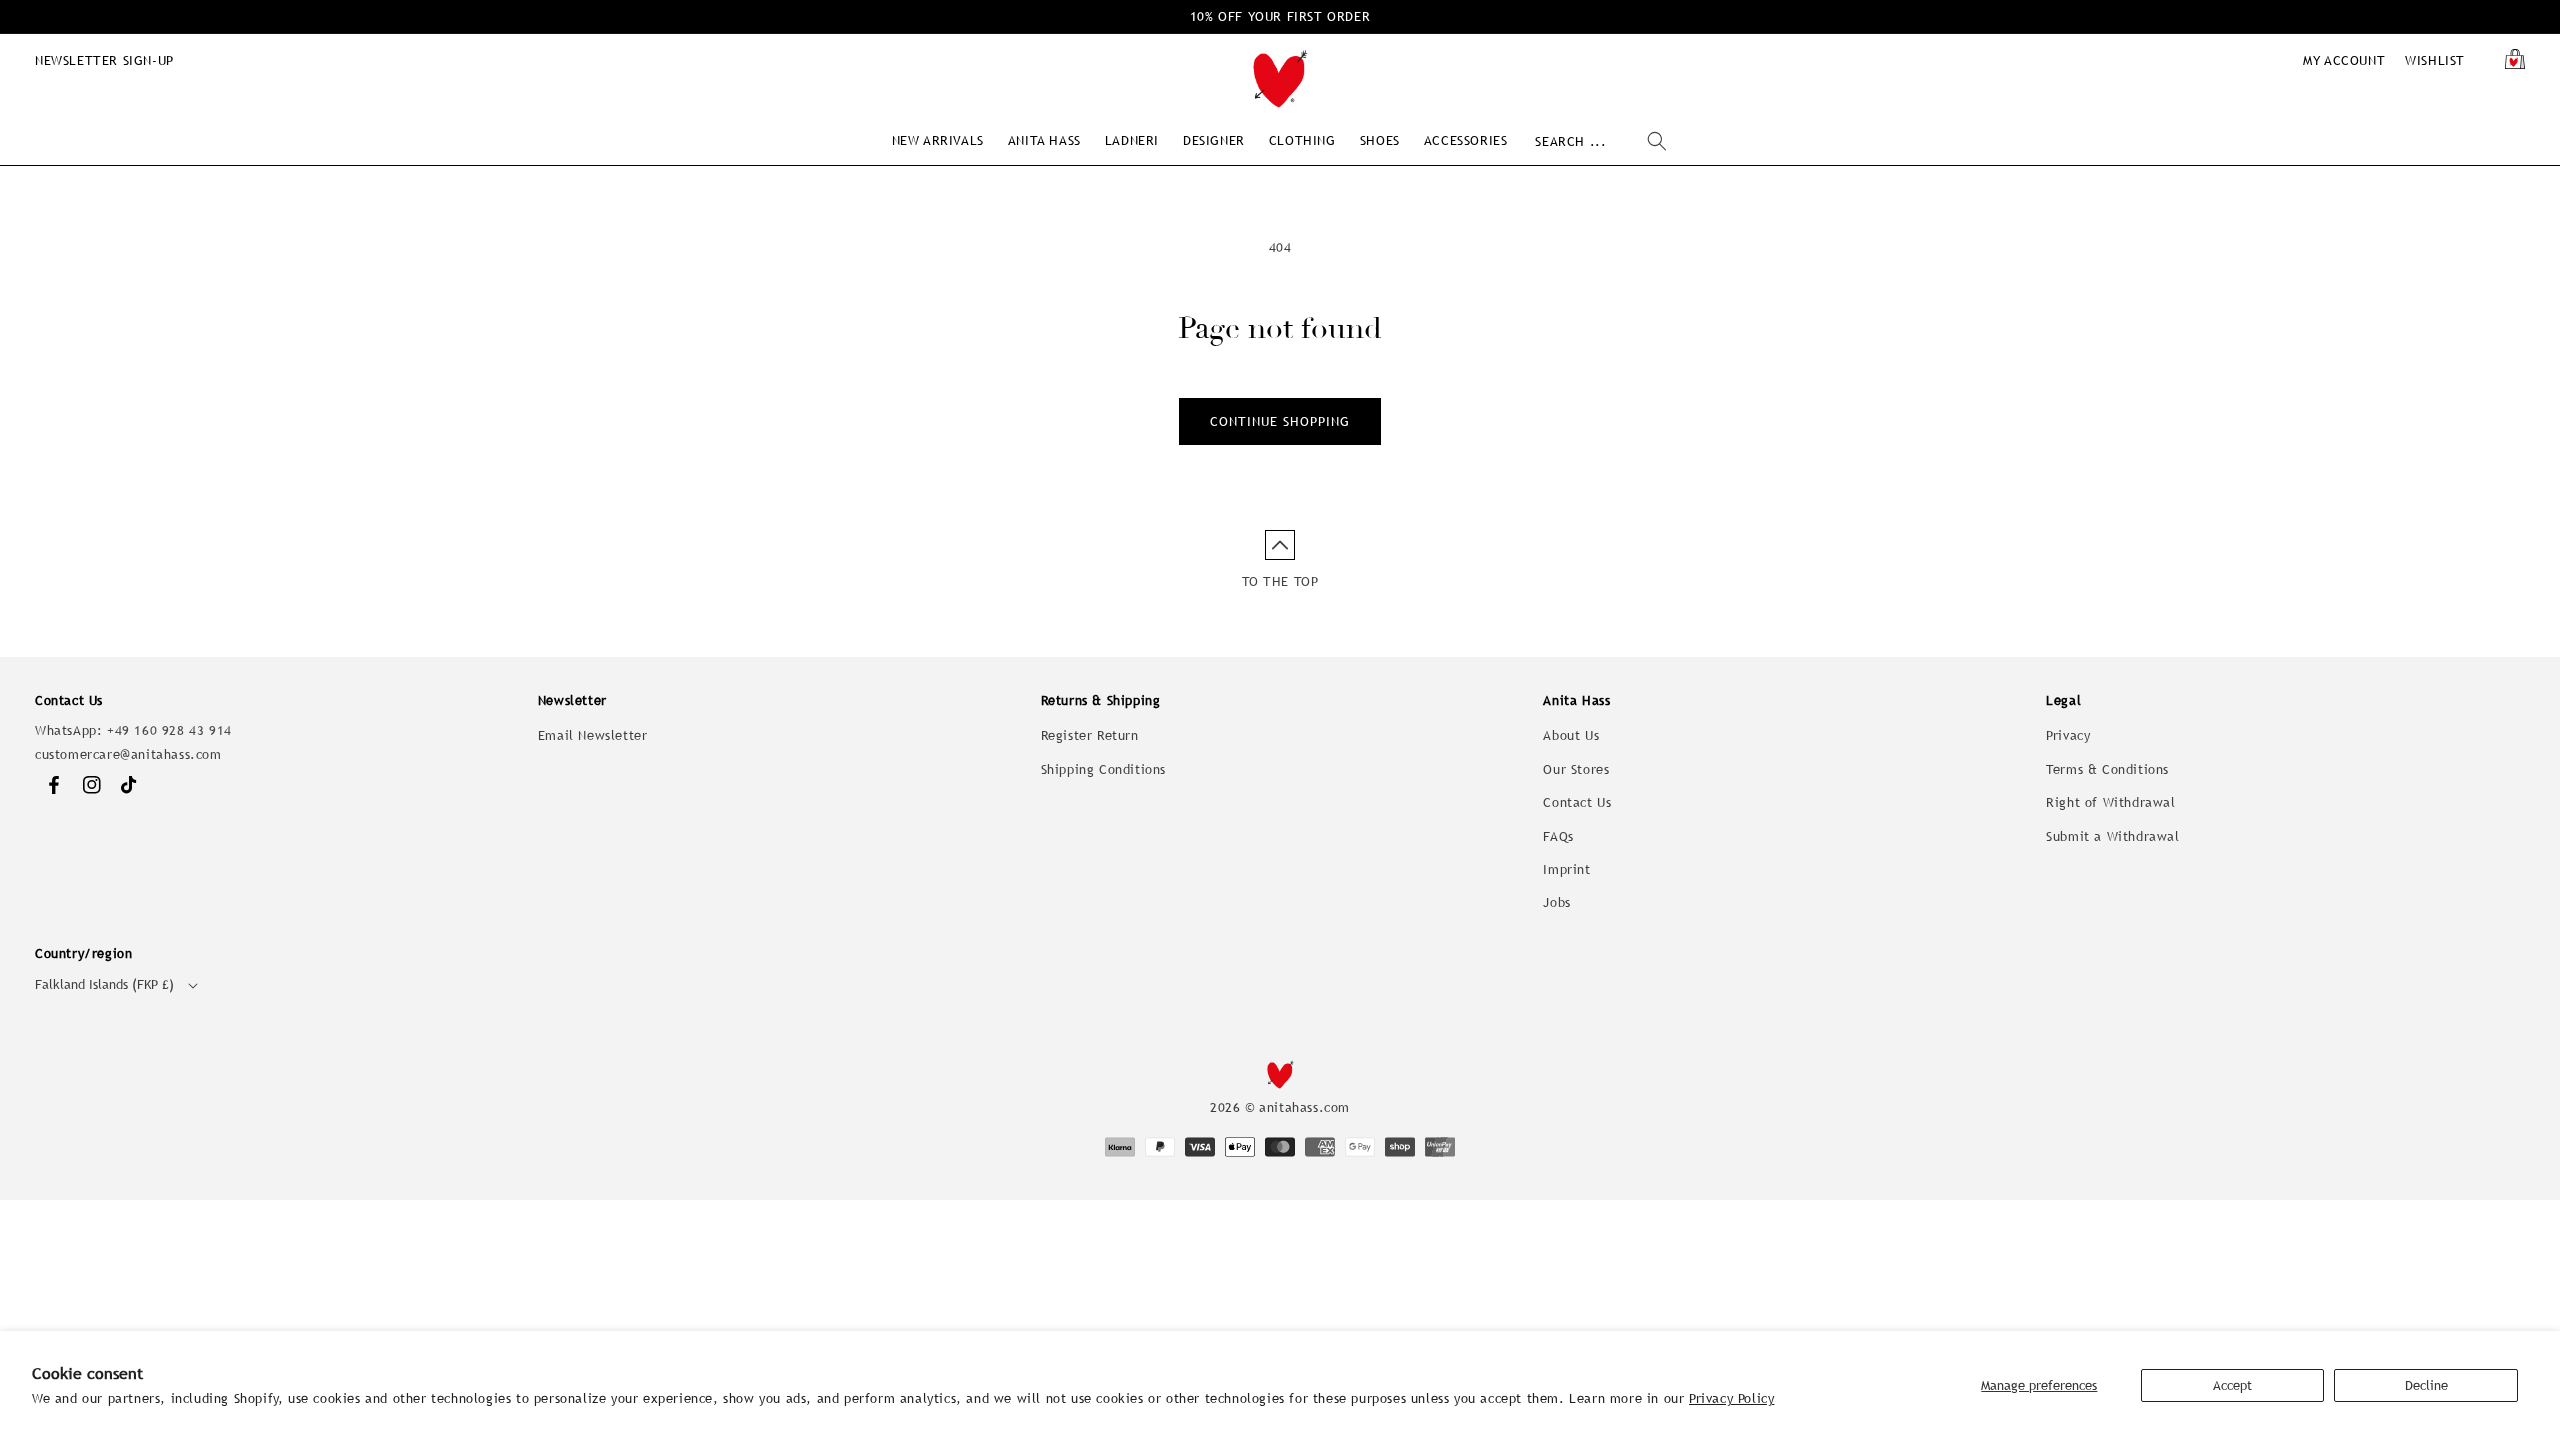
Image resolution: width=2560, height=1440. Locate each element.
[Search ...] (1657, 141)
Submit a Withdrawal (2112, 836)
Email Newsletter (593, 735)
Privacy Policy (1731, 1398)
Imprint (1566, 869)
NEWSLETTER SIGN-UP (104, 60)
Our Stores (1576, 769)
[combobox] (1600, 141)
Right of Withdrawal (2110, 802)
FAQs (1558, 836)
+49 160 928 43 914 (169, 730)
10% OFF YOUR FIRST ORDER (1280, 16)
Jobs (1556, 902)
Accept (2232, 1385)
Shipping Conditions (1103, 769)
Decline (2426, 1385)
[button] (938, 140)
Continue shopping (1280, 421)
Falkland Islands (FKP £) (104, 984)
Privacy (2068, 735)
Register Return (1090, 735)
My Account (2344, 60)
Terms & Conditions (2107, 769)
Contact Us (1577, 802)
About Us (1571, 735)
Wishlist (2435, 60)
